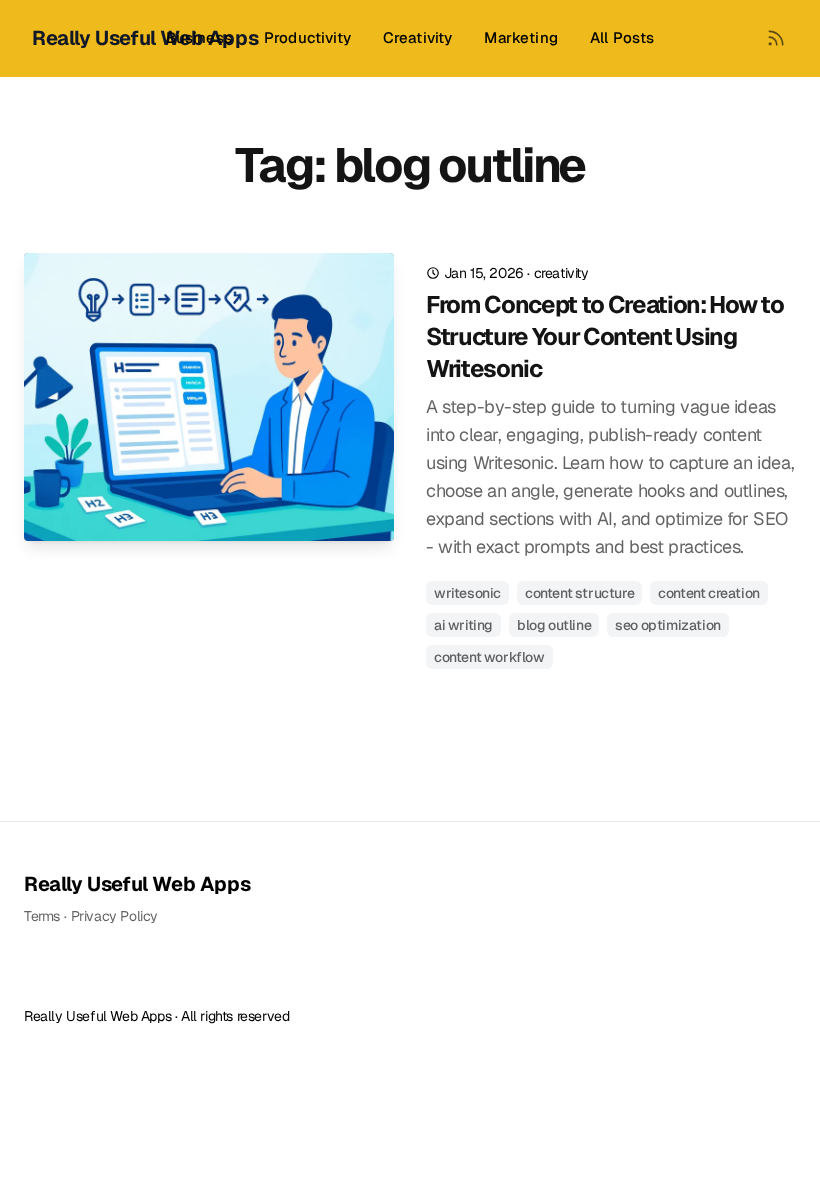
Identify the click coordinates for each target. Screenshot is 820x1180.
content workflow (489, 657)
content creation (709, 593)
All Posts (622, 37)
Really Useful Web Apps (137, 884)
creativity (561, 273)
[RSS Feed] (776, 38)
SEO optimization (668, 625)
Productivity (307, 37)
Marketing (520, 37)
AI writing (463, 625)
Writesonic (467, 593)
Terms (42, 916)
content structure (579, 593)
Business (199, 37)
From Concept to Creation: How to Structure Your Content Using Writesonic (604, 336)
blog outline (554, 625)
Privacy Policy (114, 916)
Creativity (418, 37)
